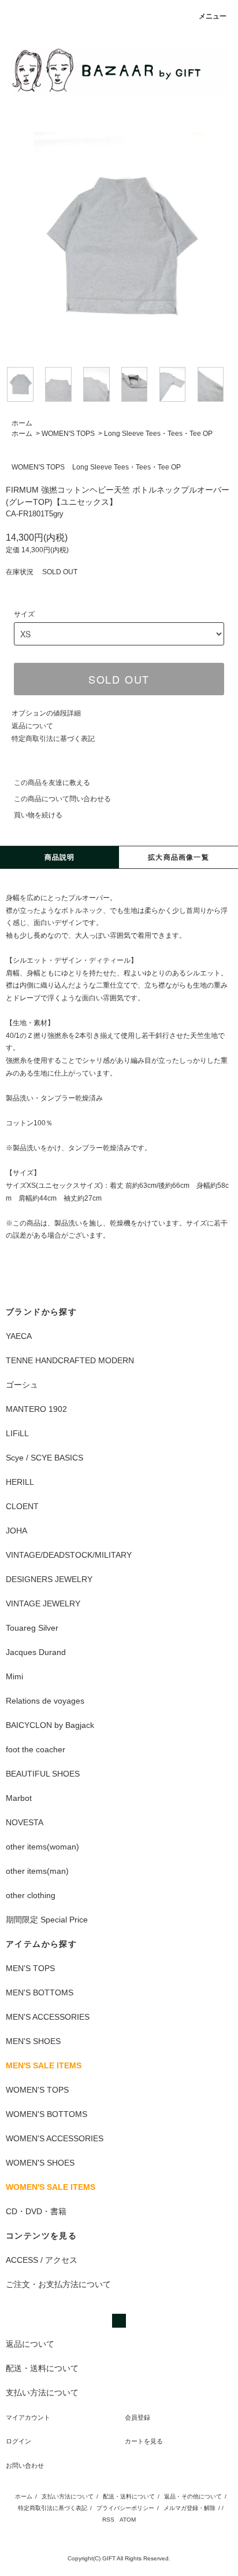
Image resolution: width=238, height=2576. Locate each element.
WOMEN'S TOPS (68, 434)
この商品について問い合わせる (62, 799)
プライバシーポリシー (125, 2508)
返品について (32, 726)
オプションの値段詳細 (46, 713)
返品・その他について (193, 2496)
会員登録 (137, 2417)
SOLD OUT (119, 679)
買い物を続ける (38, 815)
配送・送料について (129, 2496)
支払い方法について (68, 2496)
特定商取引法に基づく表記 (53, 739)
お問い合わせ (25, 2465)
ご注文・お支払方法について (58, 2284)
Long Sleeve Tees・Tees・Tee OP (158, 434)
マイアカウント (28, 2417)
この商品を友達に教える (52, 783)
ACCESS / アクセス (42, 2260)
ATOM (128, 2520)
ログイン (18, 2441)
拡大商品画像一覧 (178, 857)
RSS (108, 2520)
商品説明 (60, 857)
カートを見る (144, 2441)
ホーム (22, 423)
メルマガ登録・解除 (189, 2508)
